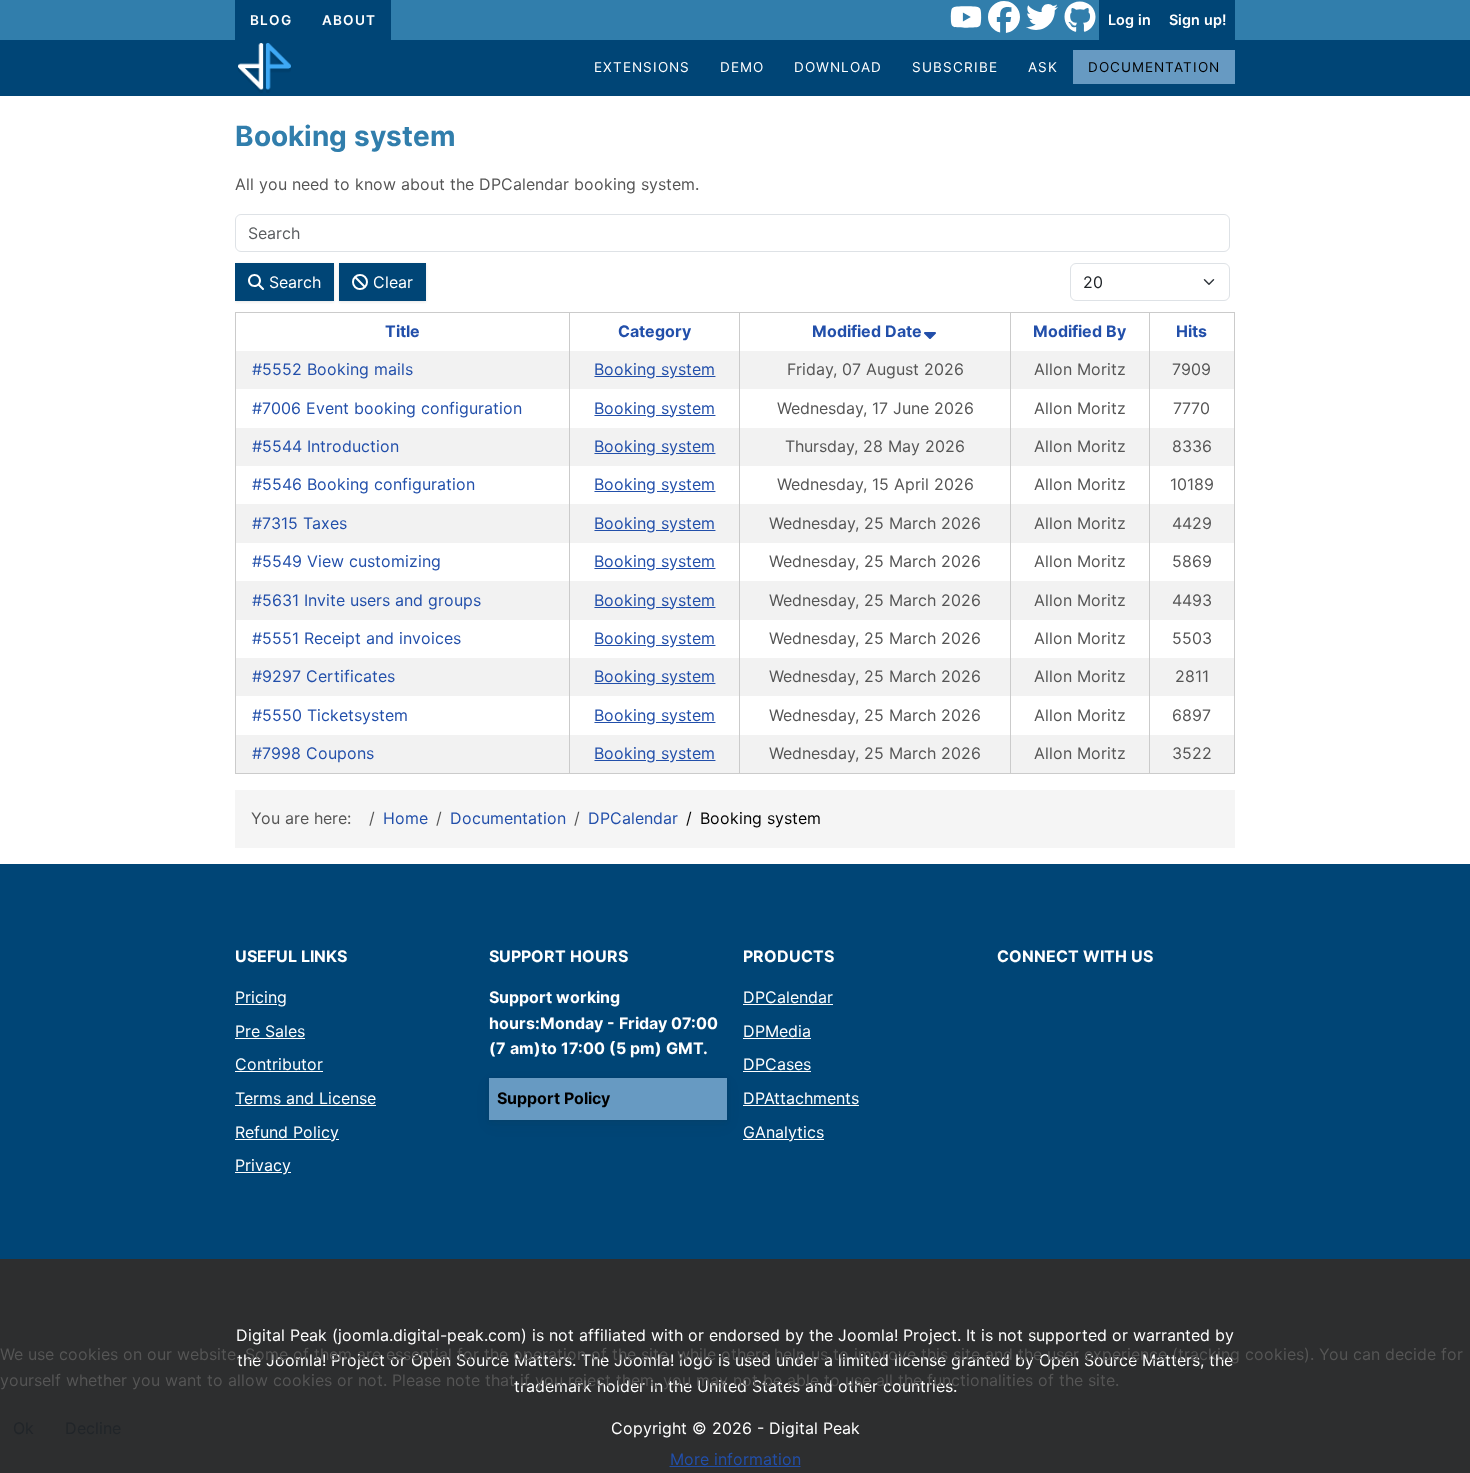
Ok (23, 1428)
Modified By (1079, 331)
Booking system (654, 369)
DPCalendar (788, 997)
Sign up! (1197, 19)
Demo (742, 67)
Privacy (263, 1165)
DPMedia (777, 1031)
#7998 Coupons (313, 753)
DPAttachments (801, 1098)
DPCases (777, 1064)
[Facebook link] (1004, 20)
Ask (1043, 67)
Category (654, 331)
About (349, 20)
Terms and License (305, 1098)
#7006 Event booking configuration (387, 408)
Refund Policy (287, 1132)
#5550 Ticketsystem (330, 715)
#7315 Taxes (299, 523)
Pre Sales (270, 1031)
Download (838, 67)
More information (735, 1459)
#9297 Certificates (323, 676)
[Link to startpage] (264, 68)
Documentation (1154, 67)
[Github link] (1080, 20)
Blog (271, 20)
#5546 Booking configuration (363, 484)
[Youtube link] (966, 20)
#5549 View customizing (346, 561)
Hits (1191, 331)
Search (292, 282)
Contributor (279, 1064)
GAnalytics (783, 1132)
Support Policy (553, 1098)
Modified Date (867, 331)
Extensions (642, 67)
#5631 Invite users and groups (366, 600)
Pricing (261, 997)
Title (402, 331)
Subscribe (955, 67)
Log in (1129, 19)
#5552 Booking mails (332, 369)
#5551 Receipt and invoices (356, 638)
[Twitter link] (1042, 20)
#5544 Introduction (325, 446)
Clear (390, 282)
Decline (93, 1428)
